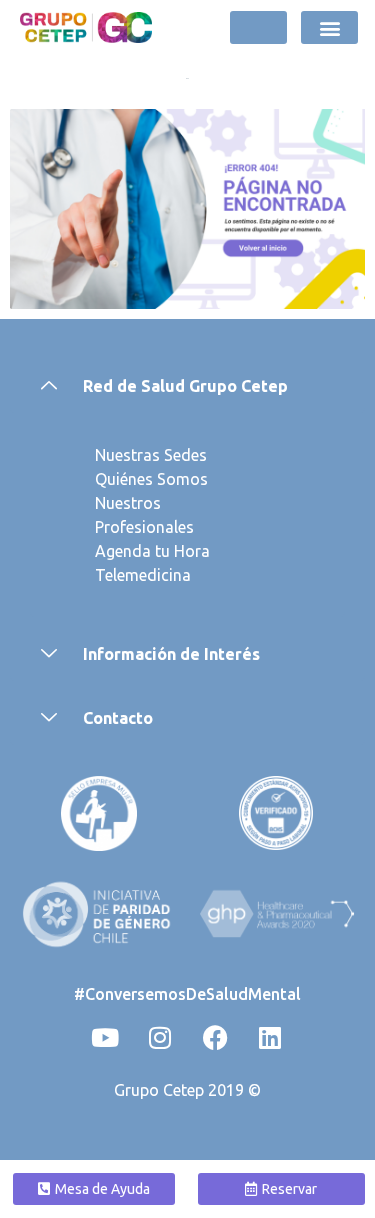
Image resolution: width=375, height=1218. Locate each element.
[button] (329, 27)
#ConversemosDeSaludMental (187, 994)
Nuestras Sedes (151, 455)
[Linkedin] (270, 1037)
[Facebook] (215, 1037)
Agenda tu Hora (152, 551)
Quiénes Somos (151, 479)
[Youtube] (105, 1037)
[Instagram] (160, 1037)
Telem (117, 575)
